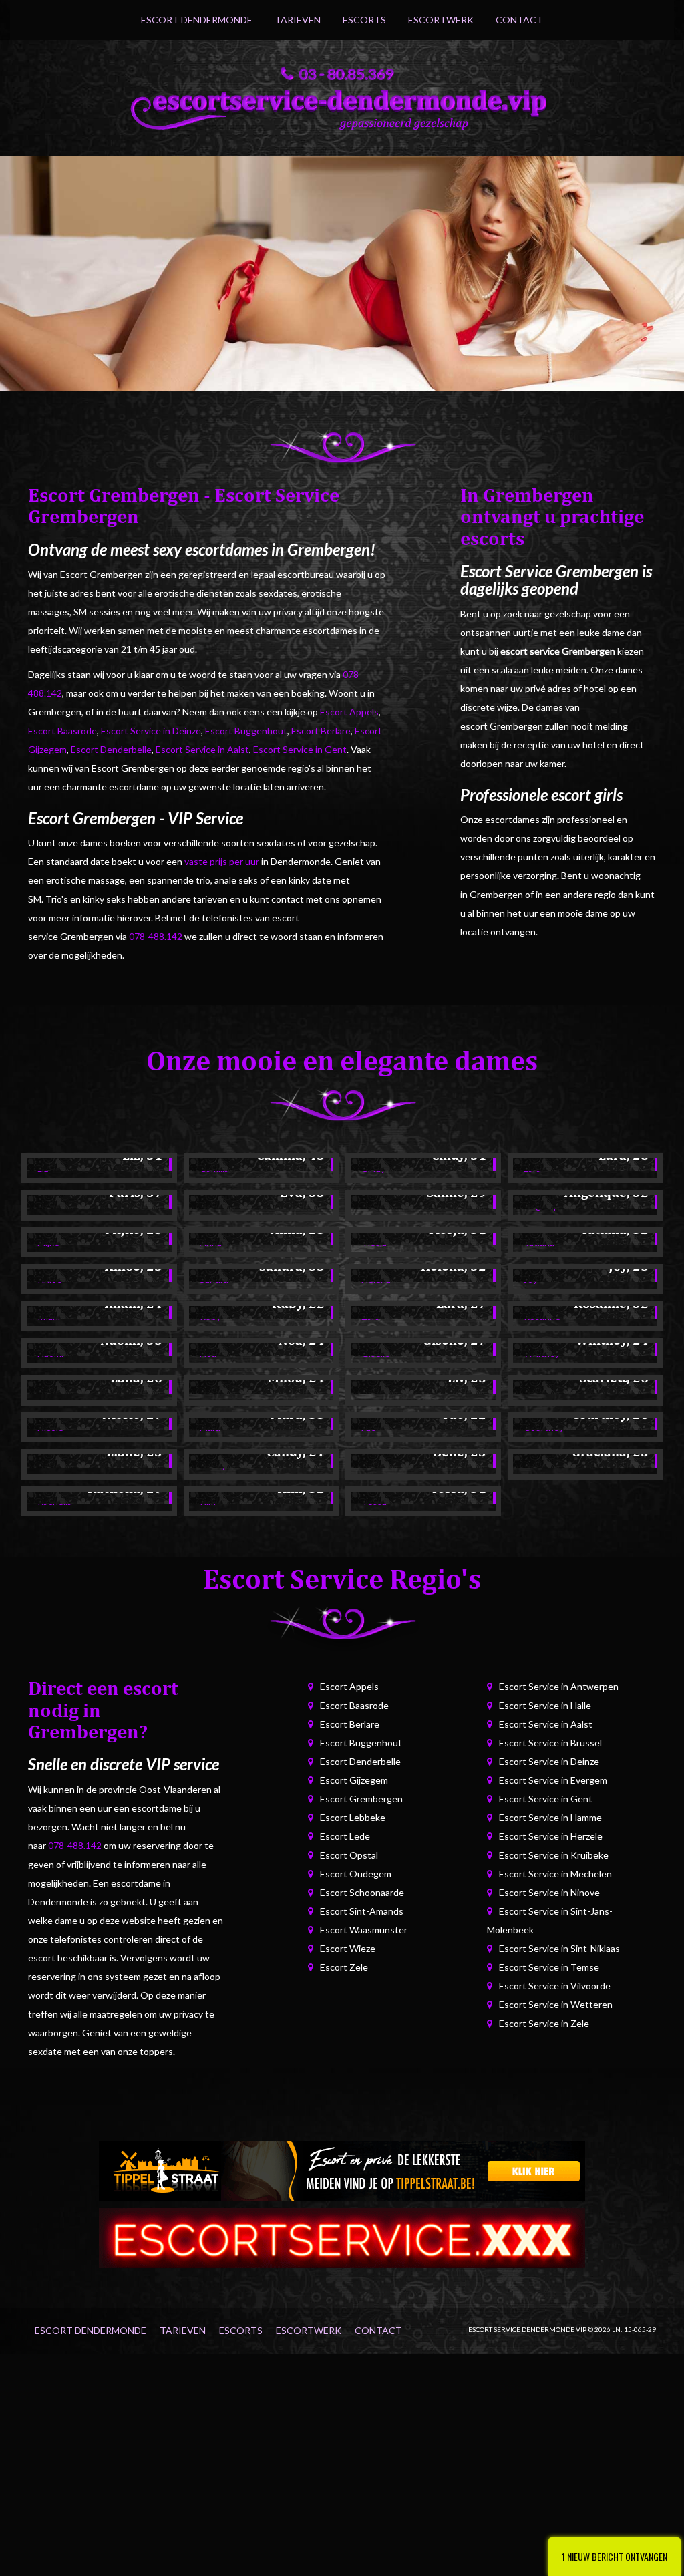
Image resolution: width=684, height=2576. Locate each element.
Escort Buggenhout (246, 731)
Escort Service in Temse (549, 1967)
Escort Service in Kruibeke (554, 1855)
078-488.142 (156, 936)
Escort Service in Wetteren (556, 2004)
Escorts (364, 20)
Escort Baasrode (62, 731)
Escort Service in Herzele (551, 1836)
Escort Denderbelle (111, 749)
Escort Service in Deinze (151, 731)
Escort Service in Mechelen (555, 1874)
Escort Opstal (349, 1855)
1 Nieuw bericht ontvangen (615, 2556)
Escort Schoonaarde (362, 1892)
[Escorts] (342, 2169)
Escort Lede (345, 1836)
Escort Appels (349, 712)
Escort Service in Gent (300, 749)
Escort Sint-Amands (362, 1911)
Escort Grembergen (361, 1799)
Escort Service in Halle (545, 1705)
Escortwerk (441, 20)
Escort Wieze (348, 1948)
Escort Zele (344, 1967)
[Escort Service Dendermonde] (342, 106)
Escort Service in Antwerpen (559, 1686)
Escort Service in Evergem (553, 1780)
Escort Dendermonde (197, 20)
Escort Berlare (321, 731)
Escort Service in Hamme (550, 1817)
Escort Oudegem (356, 1874)
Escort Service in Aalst (202, 749)
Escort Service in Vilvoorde (555, 1986)
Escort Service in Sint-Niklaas (559, 1948)
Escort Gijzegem (354, 1780)
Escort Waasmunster (364, 1930)
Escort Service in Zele (544, 2023)
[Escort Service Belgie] (342, 2236)
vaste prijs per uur (222, 861)
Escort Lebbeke (353, 1817)
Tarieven (298, 20)
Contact (519, 20)
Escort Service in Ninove (549, 1892)
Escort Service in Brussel (550, 1743)
